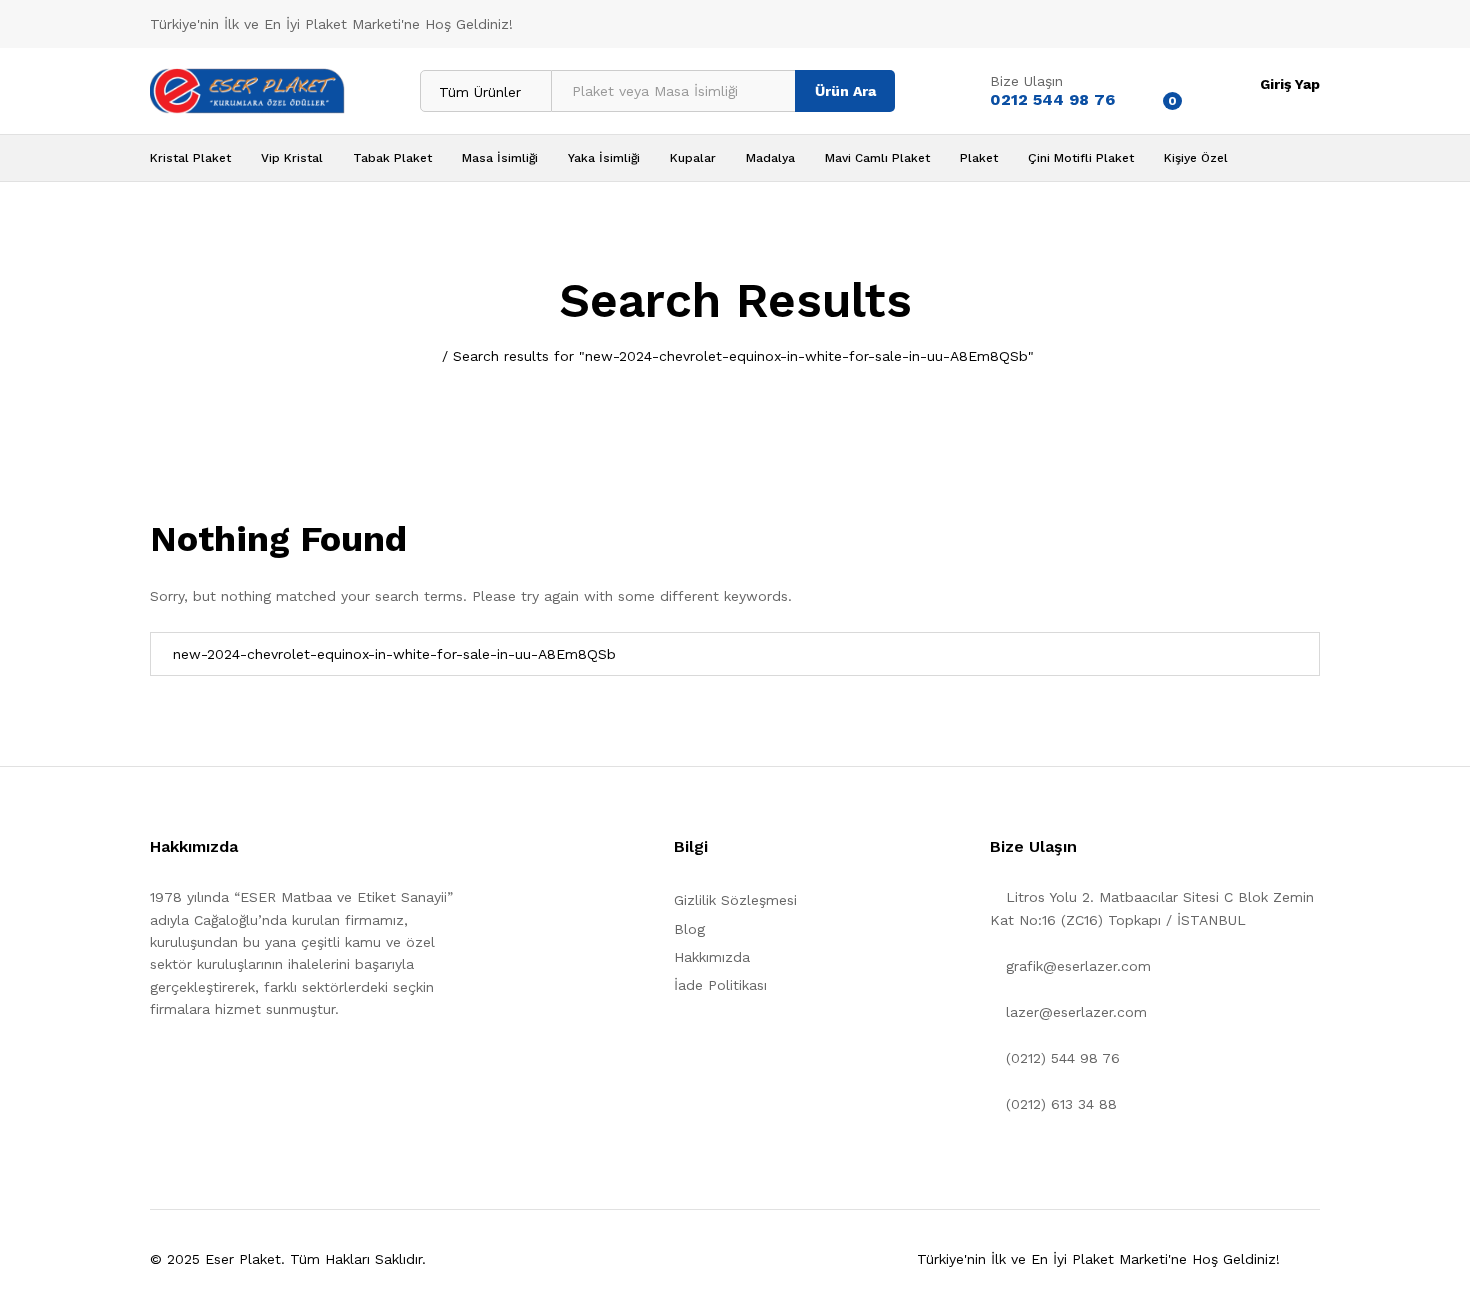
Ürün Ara (845, 91)
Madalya (770, 158)
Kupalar (693, 158)
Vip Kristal (292, 158)
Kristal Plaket (190, 158)
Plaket (979, 158)
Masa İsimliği (500, 158)
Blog (689, 929)
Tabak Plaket (392, 158)
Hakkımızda (712, 957)
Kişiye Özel (1196, 158)
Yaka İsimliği (604, 158)
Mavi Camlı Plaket (877, 158)
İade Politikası (720, 985)
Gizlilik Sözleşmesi (735, 900)
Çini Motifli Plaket (1081, 158)
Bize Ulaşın (1026, 81)
